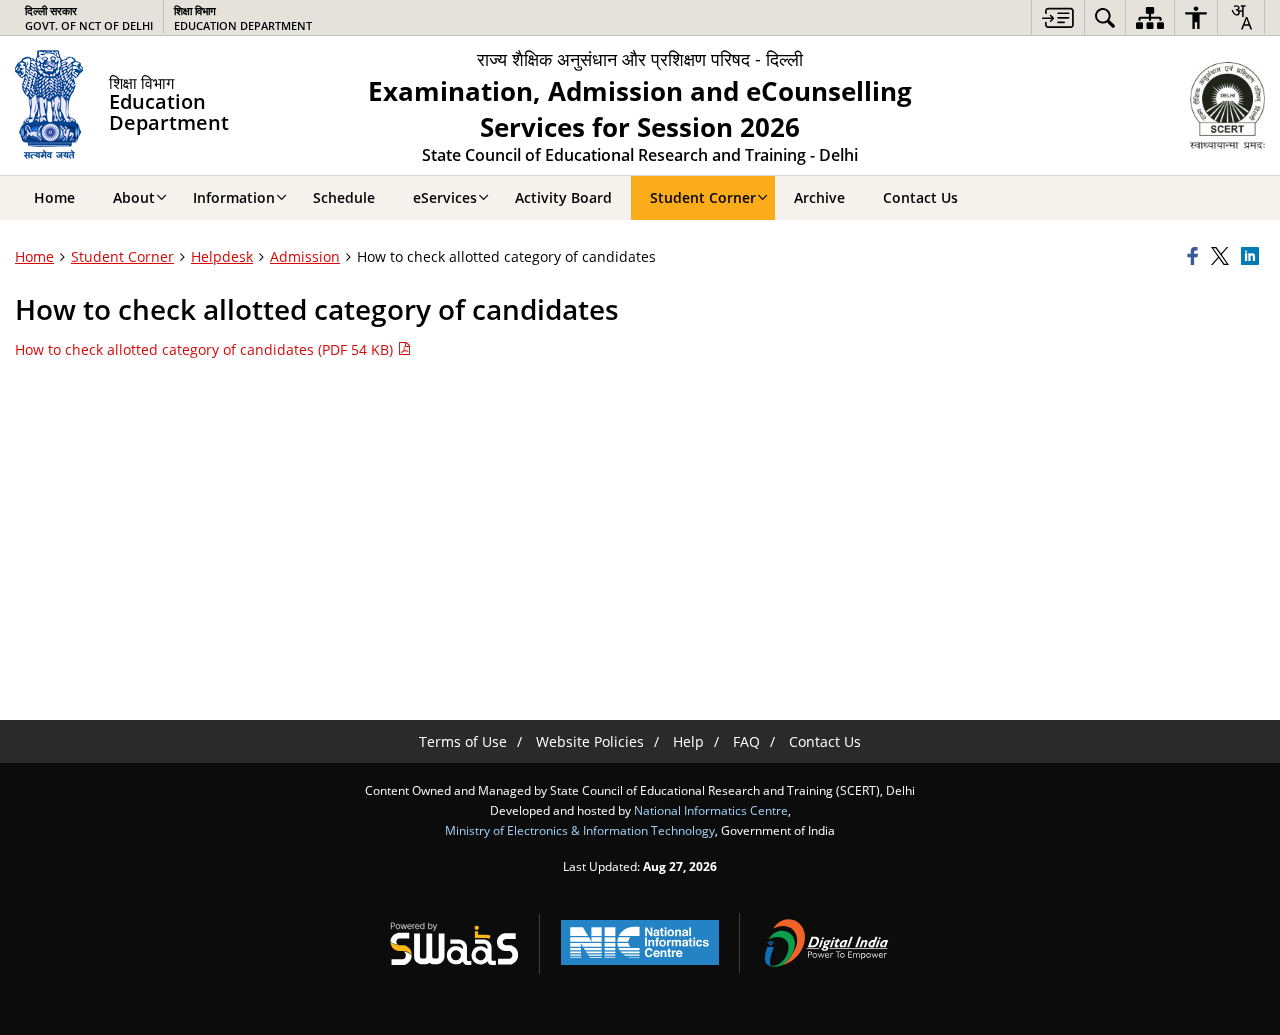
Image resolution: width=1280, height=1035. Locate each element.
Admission (305, 256)
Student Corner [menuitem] (703, 197)
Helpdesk (222, 256)
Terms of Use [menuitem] (463, 741)
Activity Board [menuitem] (563, 197)
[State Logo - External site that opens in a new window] (1227, 106)
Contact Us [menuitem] (920, 197)
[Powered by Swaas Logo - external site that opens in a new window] (454, 943)
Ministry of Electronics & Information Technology (580, 830)
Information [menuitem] (234, 197)
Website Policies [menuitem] (590, 741)
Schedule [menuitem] (344, 197)
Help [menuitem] (688, 741)
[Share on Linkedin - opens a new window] (1253, 257)
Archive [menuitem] (819, 197)
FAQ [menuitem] (746, 741)
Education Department (243, 18)
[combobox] (1241, 17)
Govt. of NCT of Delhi (89, 18)
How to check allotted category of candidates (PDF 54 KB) (206, 349)
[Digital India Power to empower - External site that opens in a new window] (826, 943)
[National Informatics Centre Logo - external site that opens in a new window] (640, 942)
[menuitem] (1058, 17)
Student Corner (122, 256)
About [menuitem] (134, 197)
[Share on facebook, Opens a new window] (1196, 257)
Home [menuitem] (54, 197)
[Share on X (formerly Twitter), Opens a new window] (1223, 257)
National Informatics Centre (711, 810)
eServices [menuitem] (445, 197)
